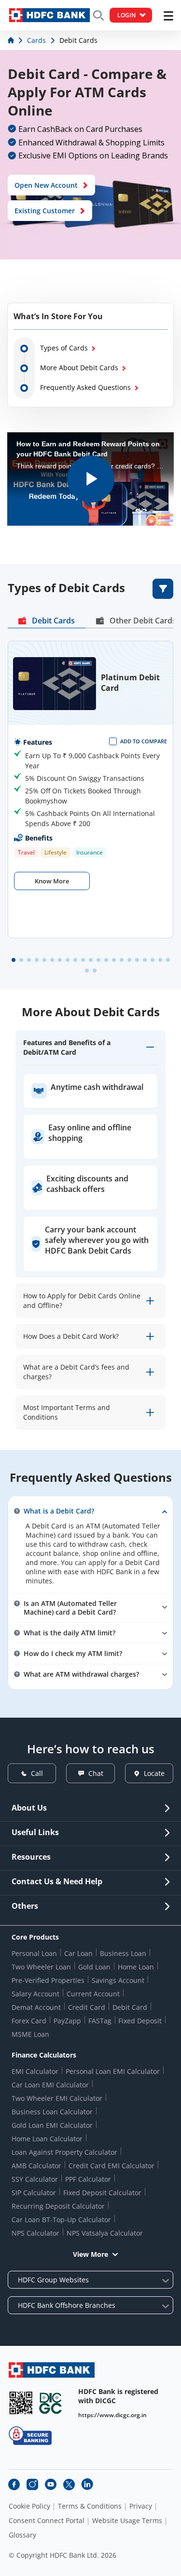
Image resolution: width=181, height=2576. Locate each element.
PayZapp (67, 2021)
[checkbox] (138, 741)
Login (126, 15)
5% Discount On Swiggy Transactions (85, 778)
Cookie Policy (29, 2506)
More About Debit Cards (79, 368)
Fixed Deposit (140, 2021)
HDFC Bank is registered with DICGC (118, 2396)
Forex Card (29, 2021)
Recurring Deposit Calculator (58, 2206)
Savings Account (118, 1980)
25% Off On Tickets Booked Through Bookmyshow (83, 796)
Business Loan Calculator (52, 2112)
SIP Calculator (34, 2193)
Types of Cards (64, 348)
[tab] (47, 622)
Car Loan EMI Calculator (50, 2085)
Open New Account (46, 185)
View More (90, 2254)
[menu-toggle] (168, 16)
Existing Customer (45, 211)
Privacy (141, 2506)
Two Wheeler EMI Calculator (57, 2098)
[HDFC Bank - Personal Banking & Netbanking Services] (52, 2370)
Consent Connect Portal (47, 2521)
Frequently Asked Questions (85, 387)
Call (37, 1773)
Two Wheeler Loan (41, 1967)
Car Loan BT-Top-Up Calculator (61, 2220)
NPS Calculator (35, 2233)
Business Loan (123, 1953)
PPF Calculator (88, 2179)
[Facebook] (14, 2485)
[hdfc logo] (49, 15)
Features (38, 742)
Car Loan (78, 1953)
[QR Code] (21, 2403)
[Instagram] (32, 2485)
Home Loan (136, 1967)
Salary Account (35, 1994)
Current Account (93, 1994)
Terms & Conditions (90, 2506)
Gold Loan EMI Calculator (52, 2125)
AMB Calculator (36, 2166)
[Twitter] (69, 2485)
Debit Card (130, 2007)
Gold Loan (94, 1967)
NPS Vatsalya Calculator (105, 2233)
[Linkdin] (87, 2485)
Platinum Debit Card (130, 683)
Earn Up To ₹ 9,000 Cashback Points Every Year (92, 761)
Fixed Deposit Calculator (102, 2193)
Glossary (22, 2535)
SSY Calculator (35, 2179)
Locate (154, 1773)
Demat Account (36, 2007)
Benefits (39, 838)
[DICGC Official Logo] (51, 2403)
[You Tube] (51, 2485)
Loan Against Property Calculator (64, 2152)
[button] (14, 960)
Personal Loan (34, 1953)
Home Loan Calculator (47, 2139)
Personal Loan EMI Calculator (113, 2071)
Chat (96, 1773)
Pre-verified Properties (48, 1980)
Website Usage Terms (127, 2521)
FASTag (100, 2021)
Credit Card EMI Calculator (111, 2166)
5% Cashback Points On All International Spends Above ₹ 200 (90, 818)
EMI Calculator (35, 2071)
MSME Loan (30, 2034)
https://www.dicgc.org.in (112, 2415)
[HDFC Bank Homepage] (12, 40)
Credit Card (87, 2007)
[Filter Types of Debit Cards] (163, 589)
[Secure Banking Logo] (30, 2436)
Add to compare (144, 741)
